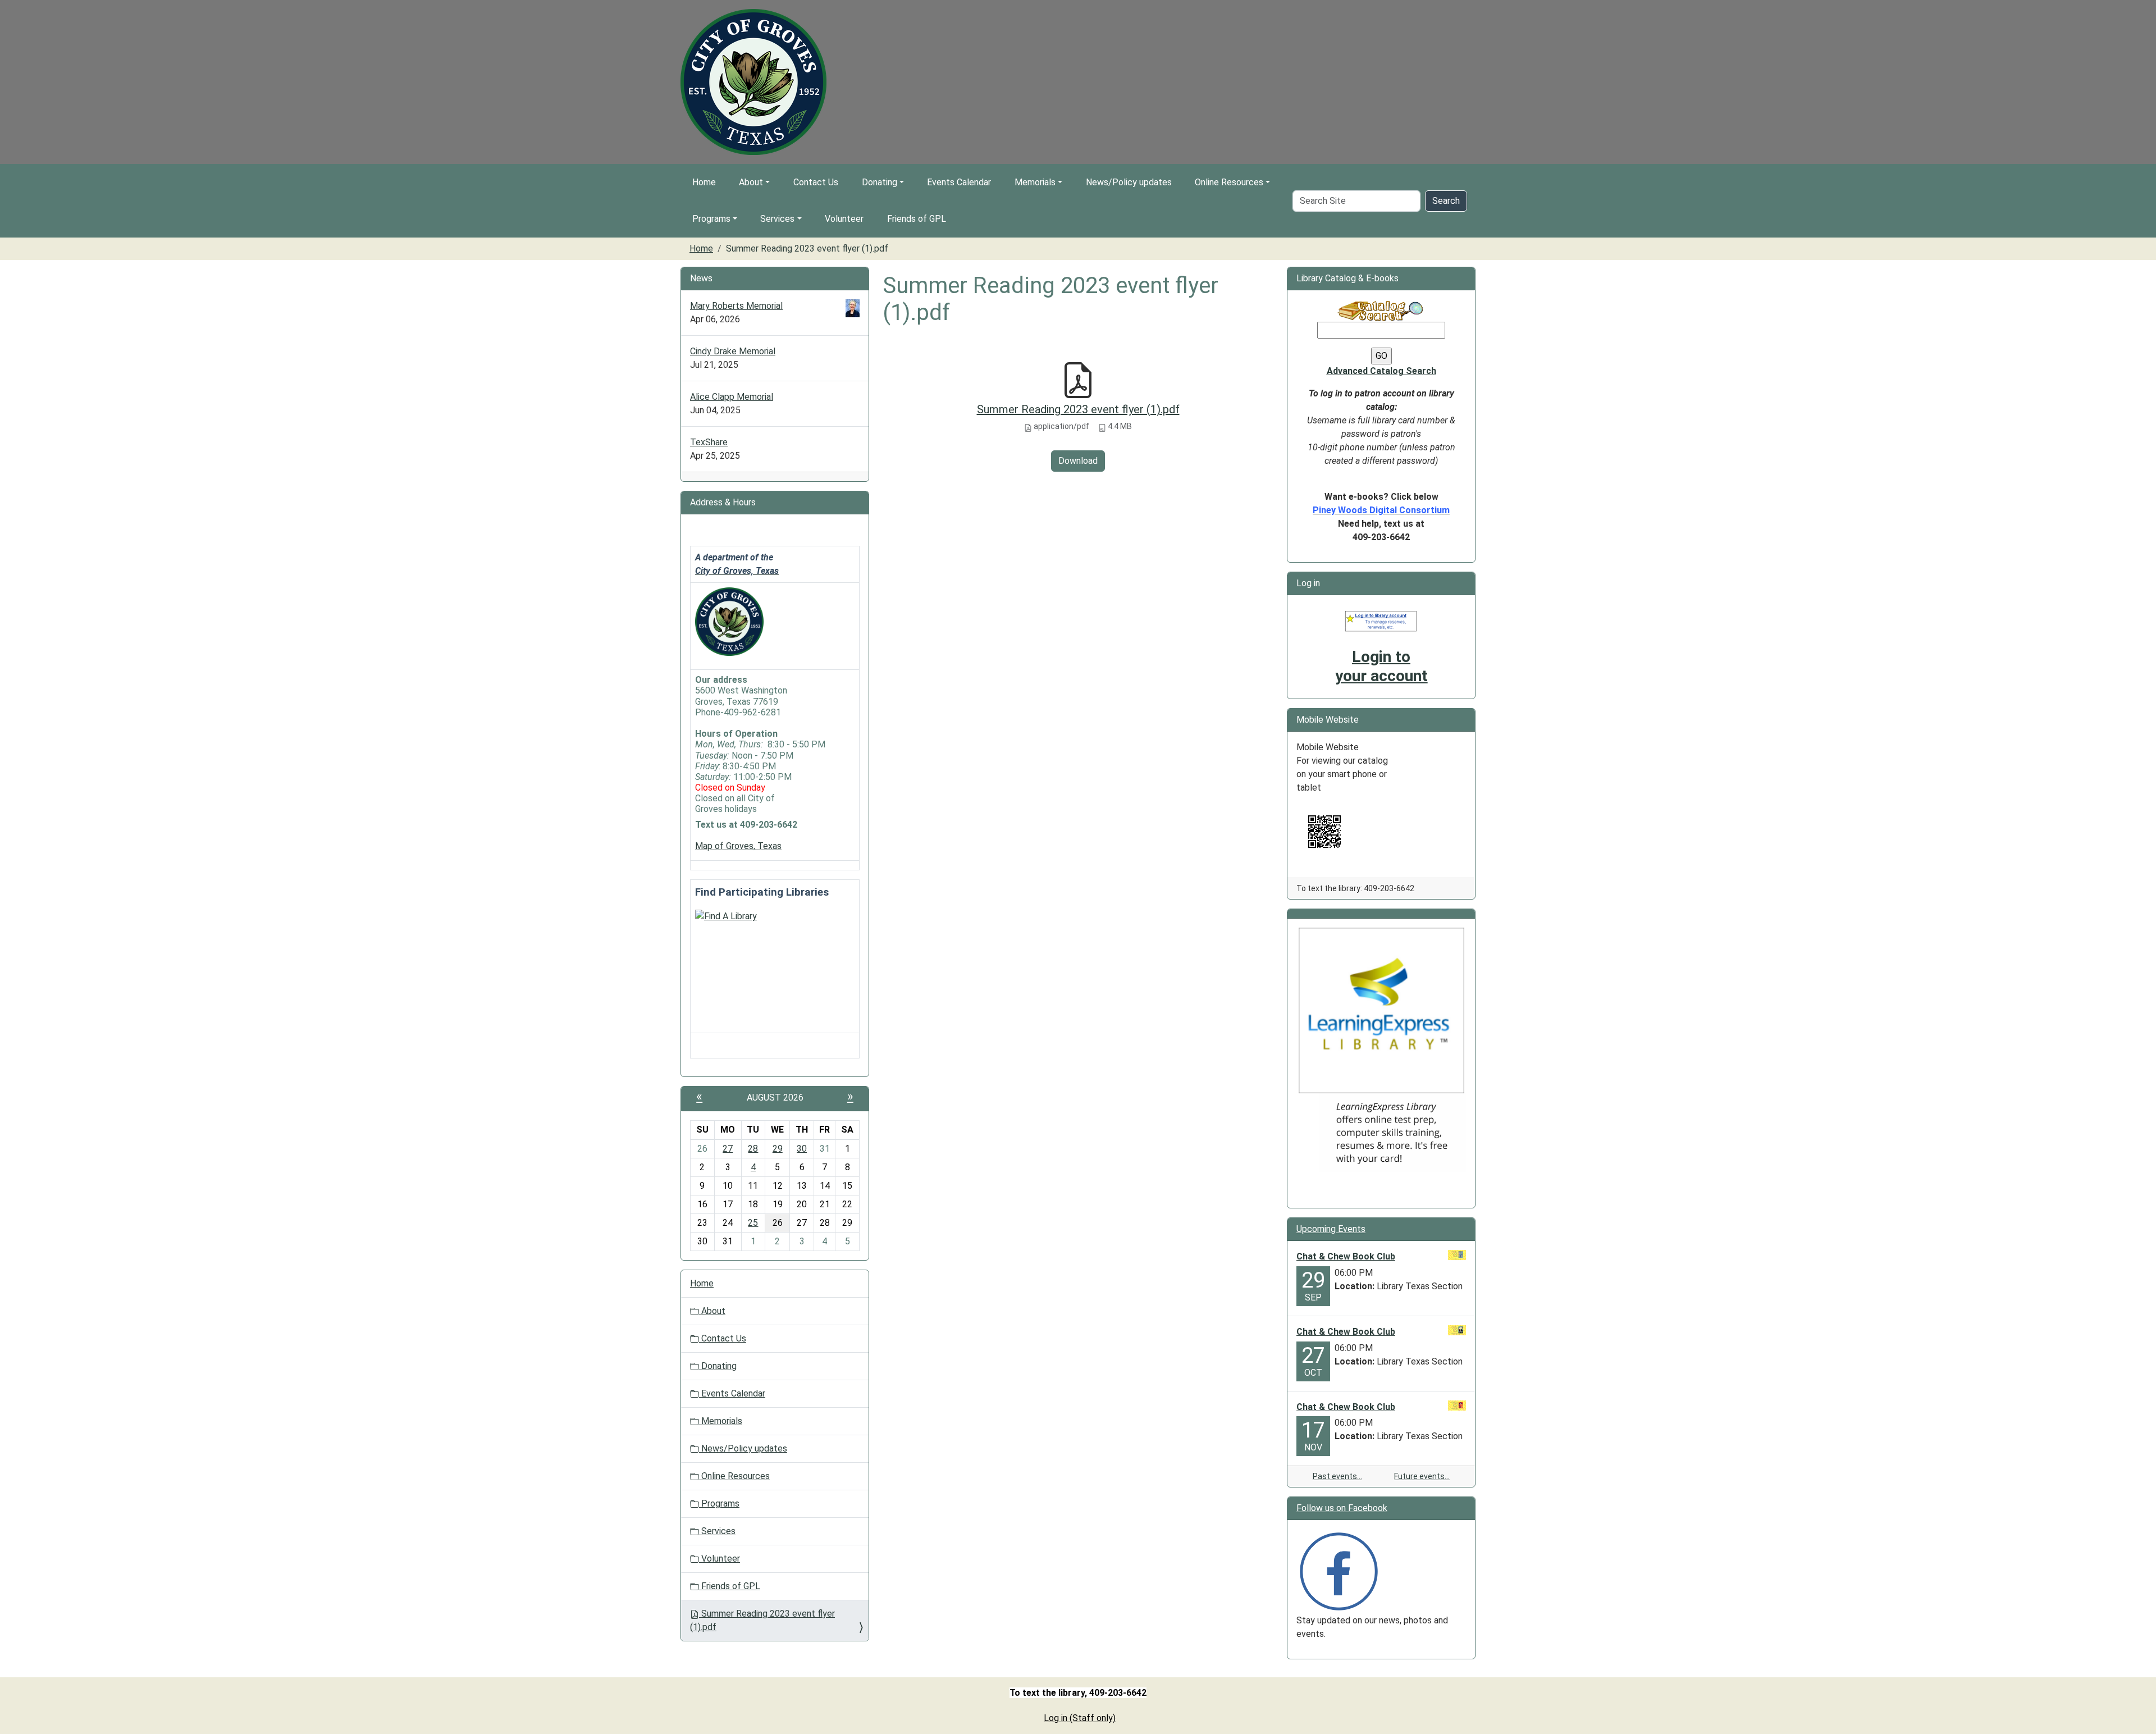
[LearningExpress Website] (1381, 1010)
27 (728, 1149)
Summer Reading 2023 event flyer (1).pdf (1078, 409)
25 (753, 1223)
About (751, 182)
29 (778, 1149)
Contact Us (816, 182)
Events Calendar (959, 182)
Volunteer (844, 219)
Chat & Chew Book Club (1346, 1256)
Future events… (1422, 1476)
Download (1078, 461)
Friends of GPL (917, 219)
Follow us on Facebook (1342, 1508)
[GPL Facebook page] (1339, 1571)
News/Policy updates (1129, 182)
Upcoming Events (1331, 1229)
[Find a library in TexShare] (726, 916)
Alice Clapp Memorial (732, 397)
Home (704, 182)
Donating (880, 182)
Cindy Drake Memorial (733, 351)
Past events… (1337, 1476)
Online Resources (1229, 182)
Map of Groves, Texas (738, 846)
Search (1446, 201)
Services (777, 219)
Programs (711, 219)
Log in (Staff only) (1080, 1718)
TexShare (709, 442)
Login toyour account (1381, 666)
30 (802, 1149)
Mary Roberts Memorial (736, 306)
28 (753, 1149)
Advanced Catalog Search (1381, 371)
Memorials (1035, 182)
